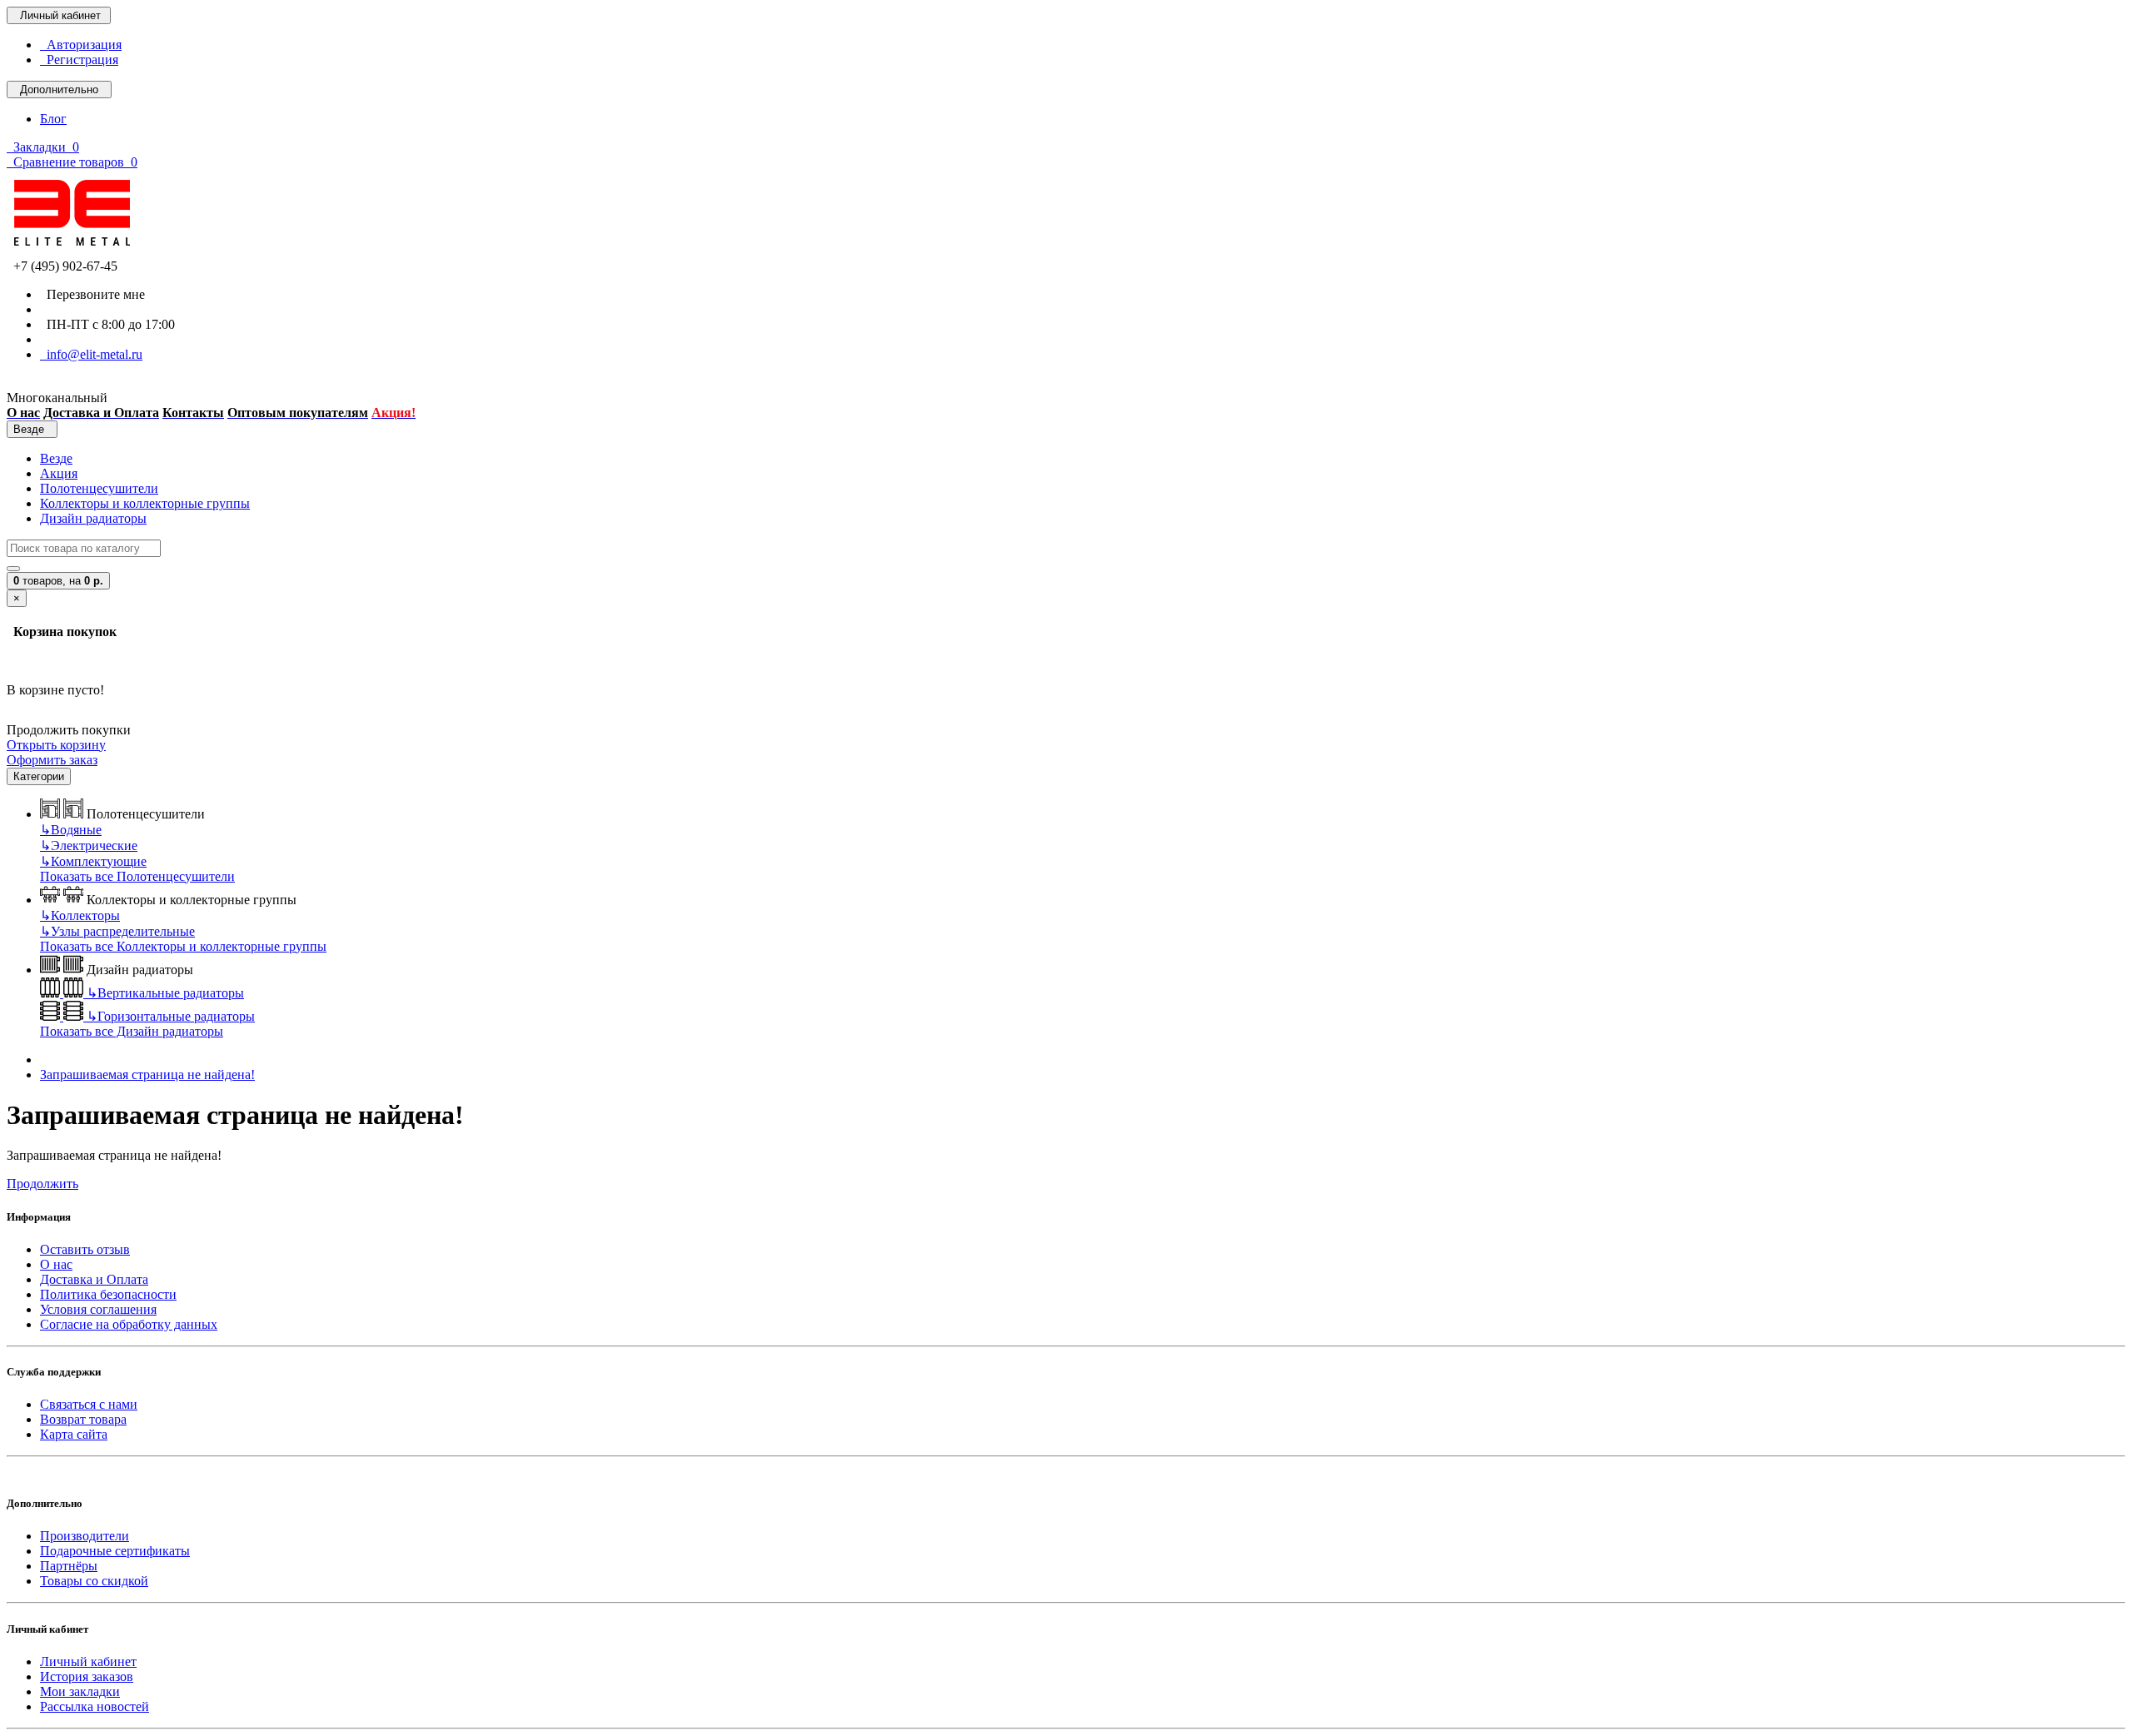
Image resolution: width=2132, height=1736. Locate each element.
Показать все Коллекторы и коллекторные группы (183, 946)
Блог (53, 119)
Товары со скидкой (94, 1581)
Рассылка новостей (95, 1706)
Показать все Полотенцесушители (137, 876)
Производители (85, 1536)
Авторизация (81, 45)
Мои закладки (80, 1691)
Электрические (89, 846)
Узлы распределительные (117, 931)
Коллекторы (80, 915)
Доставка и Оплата (94, 1279)
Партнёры (69, 1566)
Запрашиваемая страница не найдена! (147, 1074)
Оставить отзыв (85, 1249)
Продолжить (42, 1184)
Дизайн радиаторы (93, 518)
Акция (59, 473)
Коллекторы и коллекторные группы (145, 503)
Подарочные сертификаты (115, 1551)
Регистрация (79, 60)
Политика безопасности (108, 1294)
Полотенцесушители (99, 488)
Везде (56, 458)
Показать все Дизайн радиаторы (132, 1031)
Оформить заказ (52, 760)
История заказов (87, 1676)
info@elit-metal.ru (91, 354)
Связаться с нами (89, 1404)
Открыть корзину (56, 745)
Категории (39, 776)
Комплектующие (93, 861)
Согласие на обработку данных (129, 1324)
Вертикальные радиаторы (165, 993)
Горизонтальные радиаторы (171, 1016)
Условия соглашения (98, 1309)
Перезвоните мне (92, 294)
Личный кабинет (88, 1661)
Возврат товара (83, 1419)
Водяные (71, 830)
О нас (56, 1264)
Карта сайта (74, 1434)
